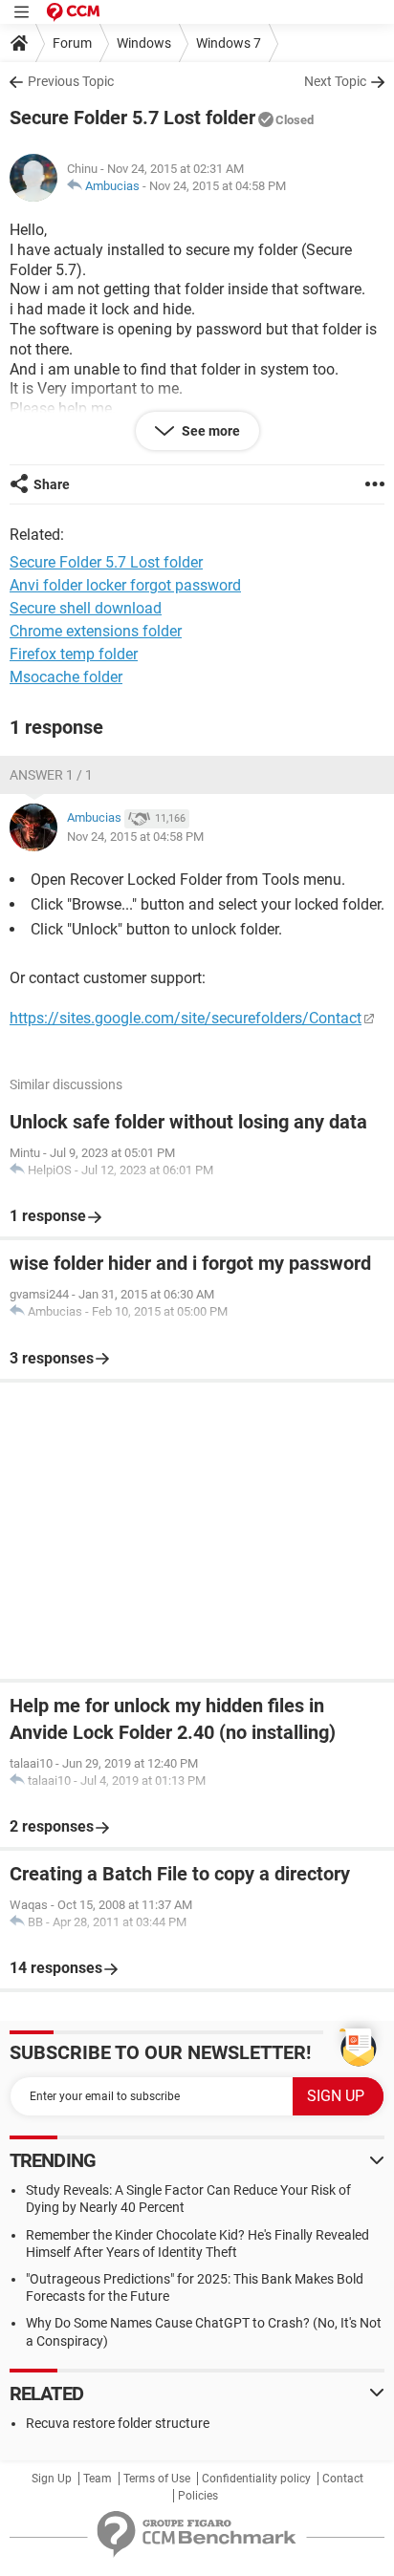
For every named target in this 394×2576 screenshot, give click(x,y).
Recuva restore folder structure (118, 2423)
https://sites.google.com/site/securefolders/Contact (186, 1018)
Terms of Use (157, 2479)
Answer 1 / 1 (51, 775)
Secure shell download (86, 608)
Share (52, 484)
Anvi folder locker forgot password (125, 585)
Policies (198, 2496)
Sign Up (52, 2479)
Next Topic (335, 81)
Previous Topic (71, 81)
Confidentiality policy (256, 2479)
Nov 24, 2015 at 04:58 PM (218, 186)
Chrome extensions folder (96, 631)
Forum (72, 43)
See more (209, 431)
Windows (144, 43)
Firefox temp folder (74, 654)
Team (98, 2479)
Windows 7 (229, 43)
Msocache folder (66, 677)
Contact (343, 2479)
